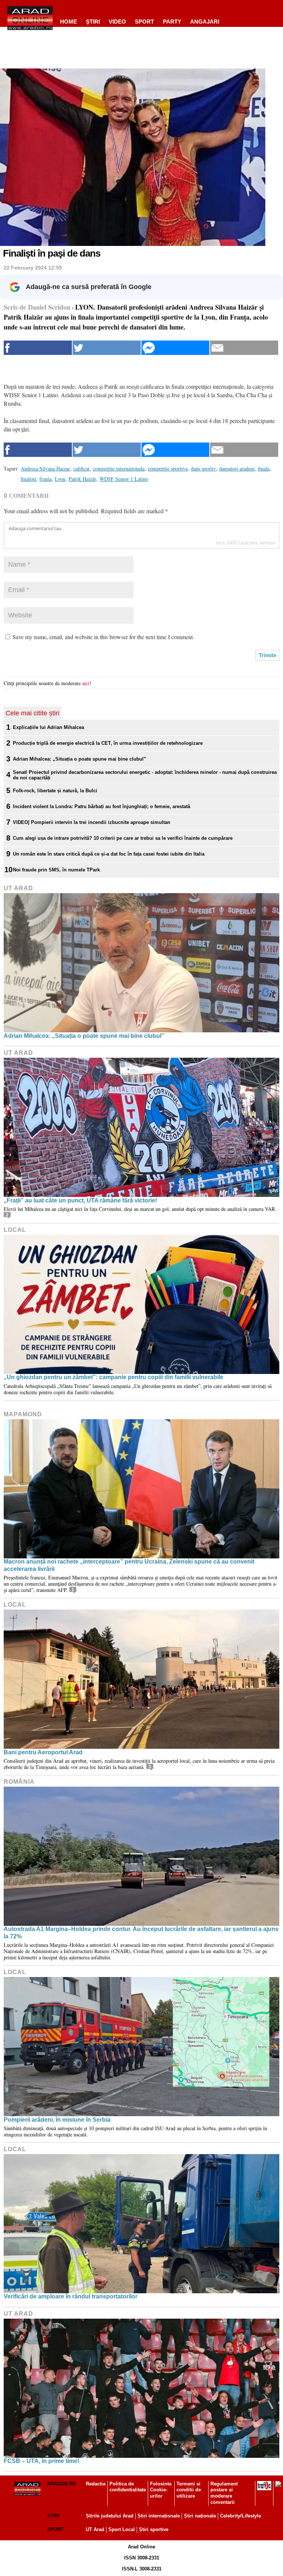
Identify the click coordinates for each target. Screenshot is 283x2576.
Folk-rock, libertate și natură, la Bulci (55, 791)
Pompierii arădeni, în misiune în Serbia (57, 2120)
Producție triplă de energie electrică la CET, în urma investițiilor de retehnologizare (108, 743)
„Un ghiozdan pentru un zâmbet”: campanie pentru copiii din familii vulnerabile (113, 1377)
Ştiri (93, 22)
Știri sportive (154, 2529)
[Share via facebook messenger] (176, 348)
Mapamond (23, 1414)
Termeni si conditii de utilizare (189, 2490)
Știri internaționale (159, 2516)
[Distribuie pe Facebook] (38, 348)
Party (172, 22)
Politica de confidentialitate (128, 2487)
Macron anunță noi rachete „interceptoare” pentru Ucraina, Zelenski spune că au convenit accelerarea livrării (129, 1565)
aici (86, 683)
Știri (53, 2516)
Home (69, 22)
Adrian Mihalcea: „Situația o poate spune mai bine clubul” (80, 759)
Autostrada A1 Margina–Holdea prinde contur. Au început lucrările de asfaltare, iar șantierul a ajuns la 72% (141, 1932)
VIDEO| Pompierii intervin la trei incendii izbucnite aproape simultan (92, 822)
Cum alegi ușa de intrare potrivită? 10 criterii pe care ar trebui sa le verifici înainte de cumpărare (123, 838)
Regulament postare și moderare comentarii (224, 2493)
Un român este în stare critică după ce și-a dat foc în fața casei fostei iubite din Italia (109, 854)
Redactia (96, 2484)
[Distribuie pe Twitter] (107, 348)
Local (15, 1230)
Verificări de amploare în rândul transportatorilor (71, 2296)
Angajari (205, 22)
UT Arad (18, 888)
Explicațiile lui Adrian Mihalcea (48, 727)
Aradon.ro (62, 2484)
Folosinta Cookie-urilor (161, 2490)
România (19, 1782)
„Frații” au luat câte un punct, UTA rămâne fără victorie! (80, 1200)
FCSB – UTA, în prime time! (41, 2461)
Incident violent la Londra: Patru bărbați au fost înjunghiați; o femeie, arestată (102, 806)
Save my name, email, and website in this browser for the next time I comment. (103, 637)
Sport (144, 22)
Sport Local (122, 2529)
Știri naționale (200, 2516)
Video (117, 22)
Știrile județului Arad (110, 2516)
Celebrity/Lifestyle (240, 2516)
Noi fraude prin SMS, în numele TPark (56, 870)
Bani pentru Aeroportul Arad (43, 1752)
